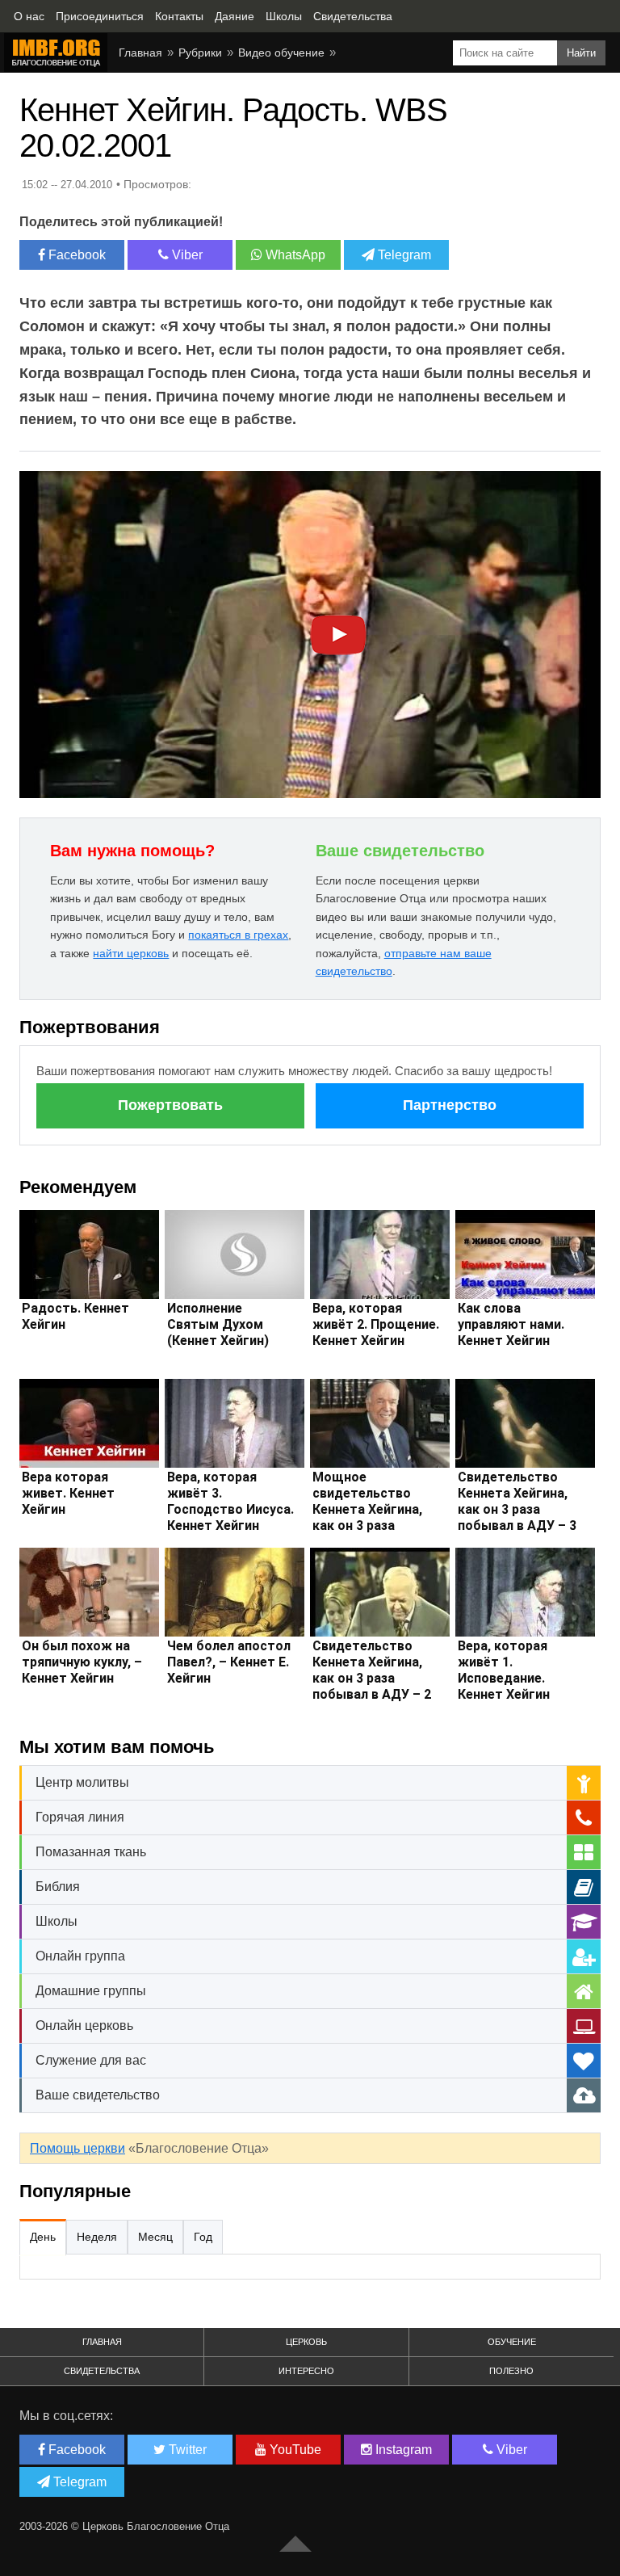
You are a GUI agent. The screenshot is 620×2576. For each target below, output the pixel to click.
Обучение (512, 2342)
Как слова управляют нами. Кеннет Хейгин (511, 1324)
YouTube (294, 2450)
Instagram (402, 2450)
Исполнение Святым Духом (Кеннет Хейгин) (218, 1324)
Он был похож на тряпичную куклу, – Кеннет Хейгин (82, 1662)
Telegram (403, 255)
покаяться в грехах (238, 935)
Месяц (155, 2237)
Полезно (511, 2371)
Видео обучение (281, 53)
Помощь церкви (77, 2148)
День (43, 2237)
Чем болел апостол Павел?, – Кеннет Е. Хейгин (229, 1662)
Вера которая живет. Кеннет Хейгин (68, 1493)
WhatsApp (294, 255)
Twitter (186, 2450)
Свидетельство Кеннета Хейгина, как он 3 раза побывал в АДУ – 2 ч (372, 1678)
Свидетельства (102, 2371)
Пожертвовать (170, 1105)
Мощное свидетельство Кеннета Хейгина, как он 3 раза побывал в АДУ (367, 1509)
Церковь (306, 2342)
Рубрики (200, 53)
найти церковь (131, 953)
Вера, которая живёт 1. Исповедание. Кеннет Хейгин (504, 1670)
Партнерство (450, 1105)
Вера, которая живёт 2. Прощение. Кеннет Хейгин (376, 1324)
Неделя (97, 2237)
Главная (140, 53)
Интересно (306, 2371)
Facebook (75, 255)
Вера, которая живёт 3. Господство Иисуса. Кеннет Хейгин (230, 1501)
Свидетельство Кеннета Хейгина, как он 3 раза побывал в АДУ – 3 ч (517, 1509)
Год (203, 2237)
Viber (186, 255)
